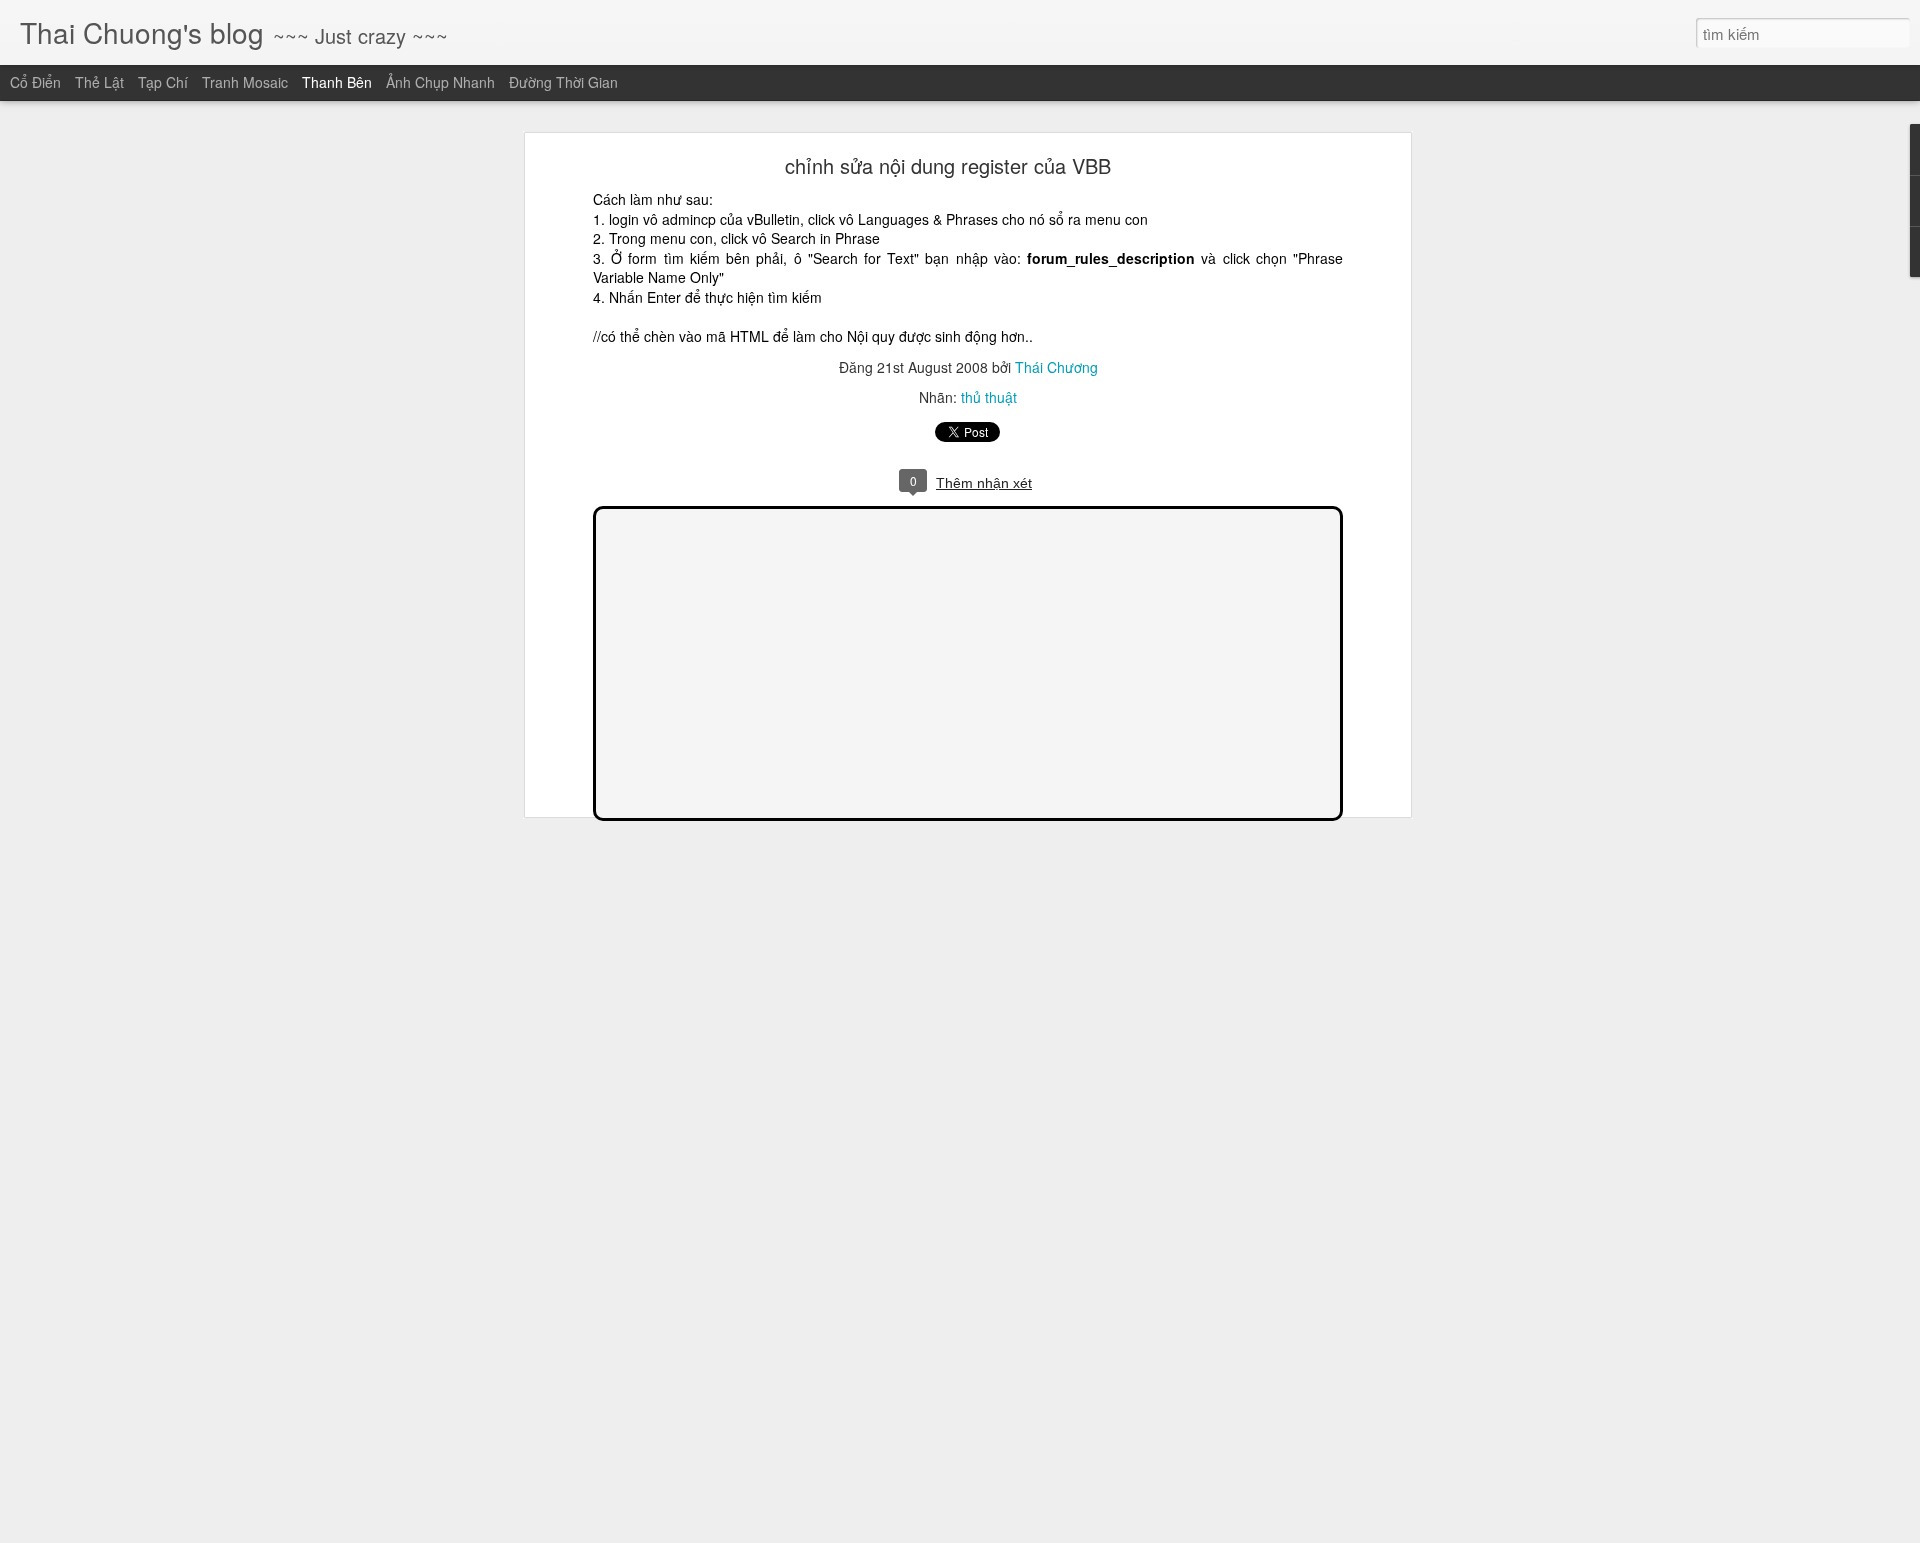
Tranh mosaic (245, 82)
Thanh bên (337, 82)
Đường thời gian (563, 82)
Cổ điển (35, 82)
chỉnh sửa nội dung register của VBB (948, 165)
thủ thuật (989, 397)
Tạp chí (163, 82)
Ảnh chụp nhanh (440, 82)
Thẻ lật (99, 82)
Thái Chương (1056, 367)
